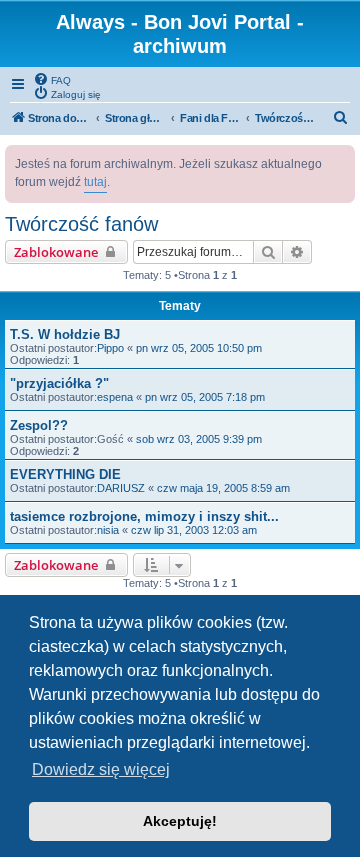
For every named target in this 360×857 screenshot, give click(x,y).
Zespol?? (39, 425)
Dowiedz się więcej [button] (101, 769)
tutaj (95, 182)
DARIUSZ (121, 488)
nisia (108, 530)
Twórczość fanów (81, 224)
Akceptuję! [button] (180, 821)
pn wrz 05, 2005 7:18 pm (205, 397)
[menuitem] (52, 79)
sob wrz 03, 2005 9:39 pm (199, 439)
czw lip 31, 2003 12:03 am (194, 530)
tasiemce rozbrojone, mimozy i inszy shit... (144, 516)
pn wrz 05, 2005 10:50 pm (199, 348)
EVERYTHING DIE (65, 474)
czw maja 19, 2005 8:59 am (223, 488)
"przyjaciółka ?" (59, 383)
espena (115, 397)
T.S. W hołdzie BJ (65, 334)
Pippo (110, 348)
